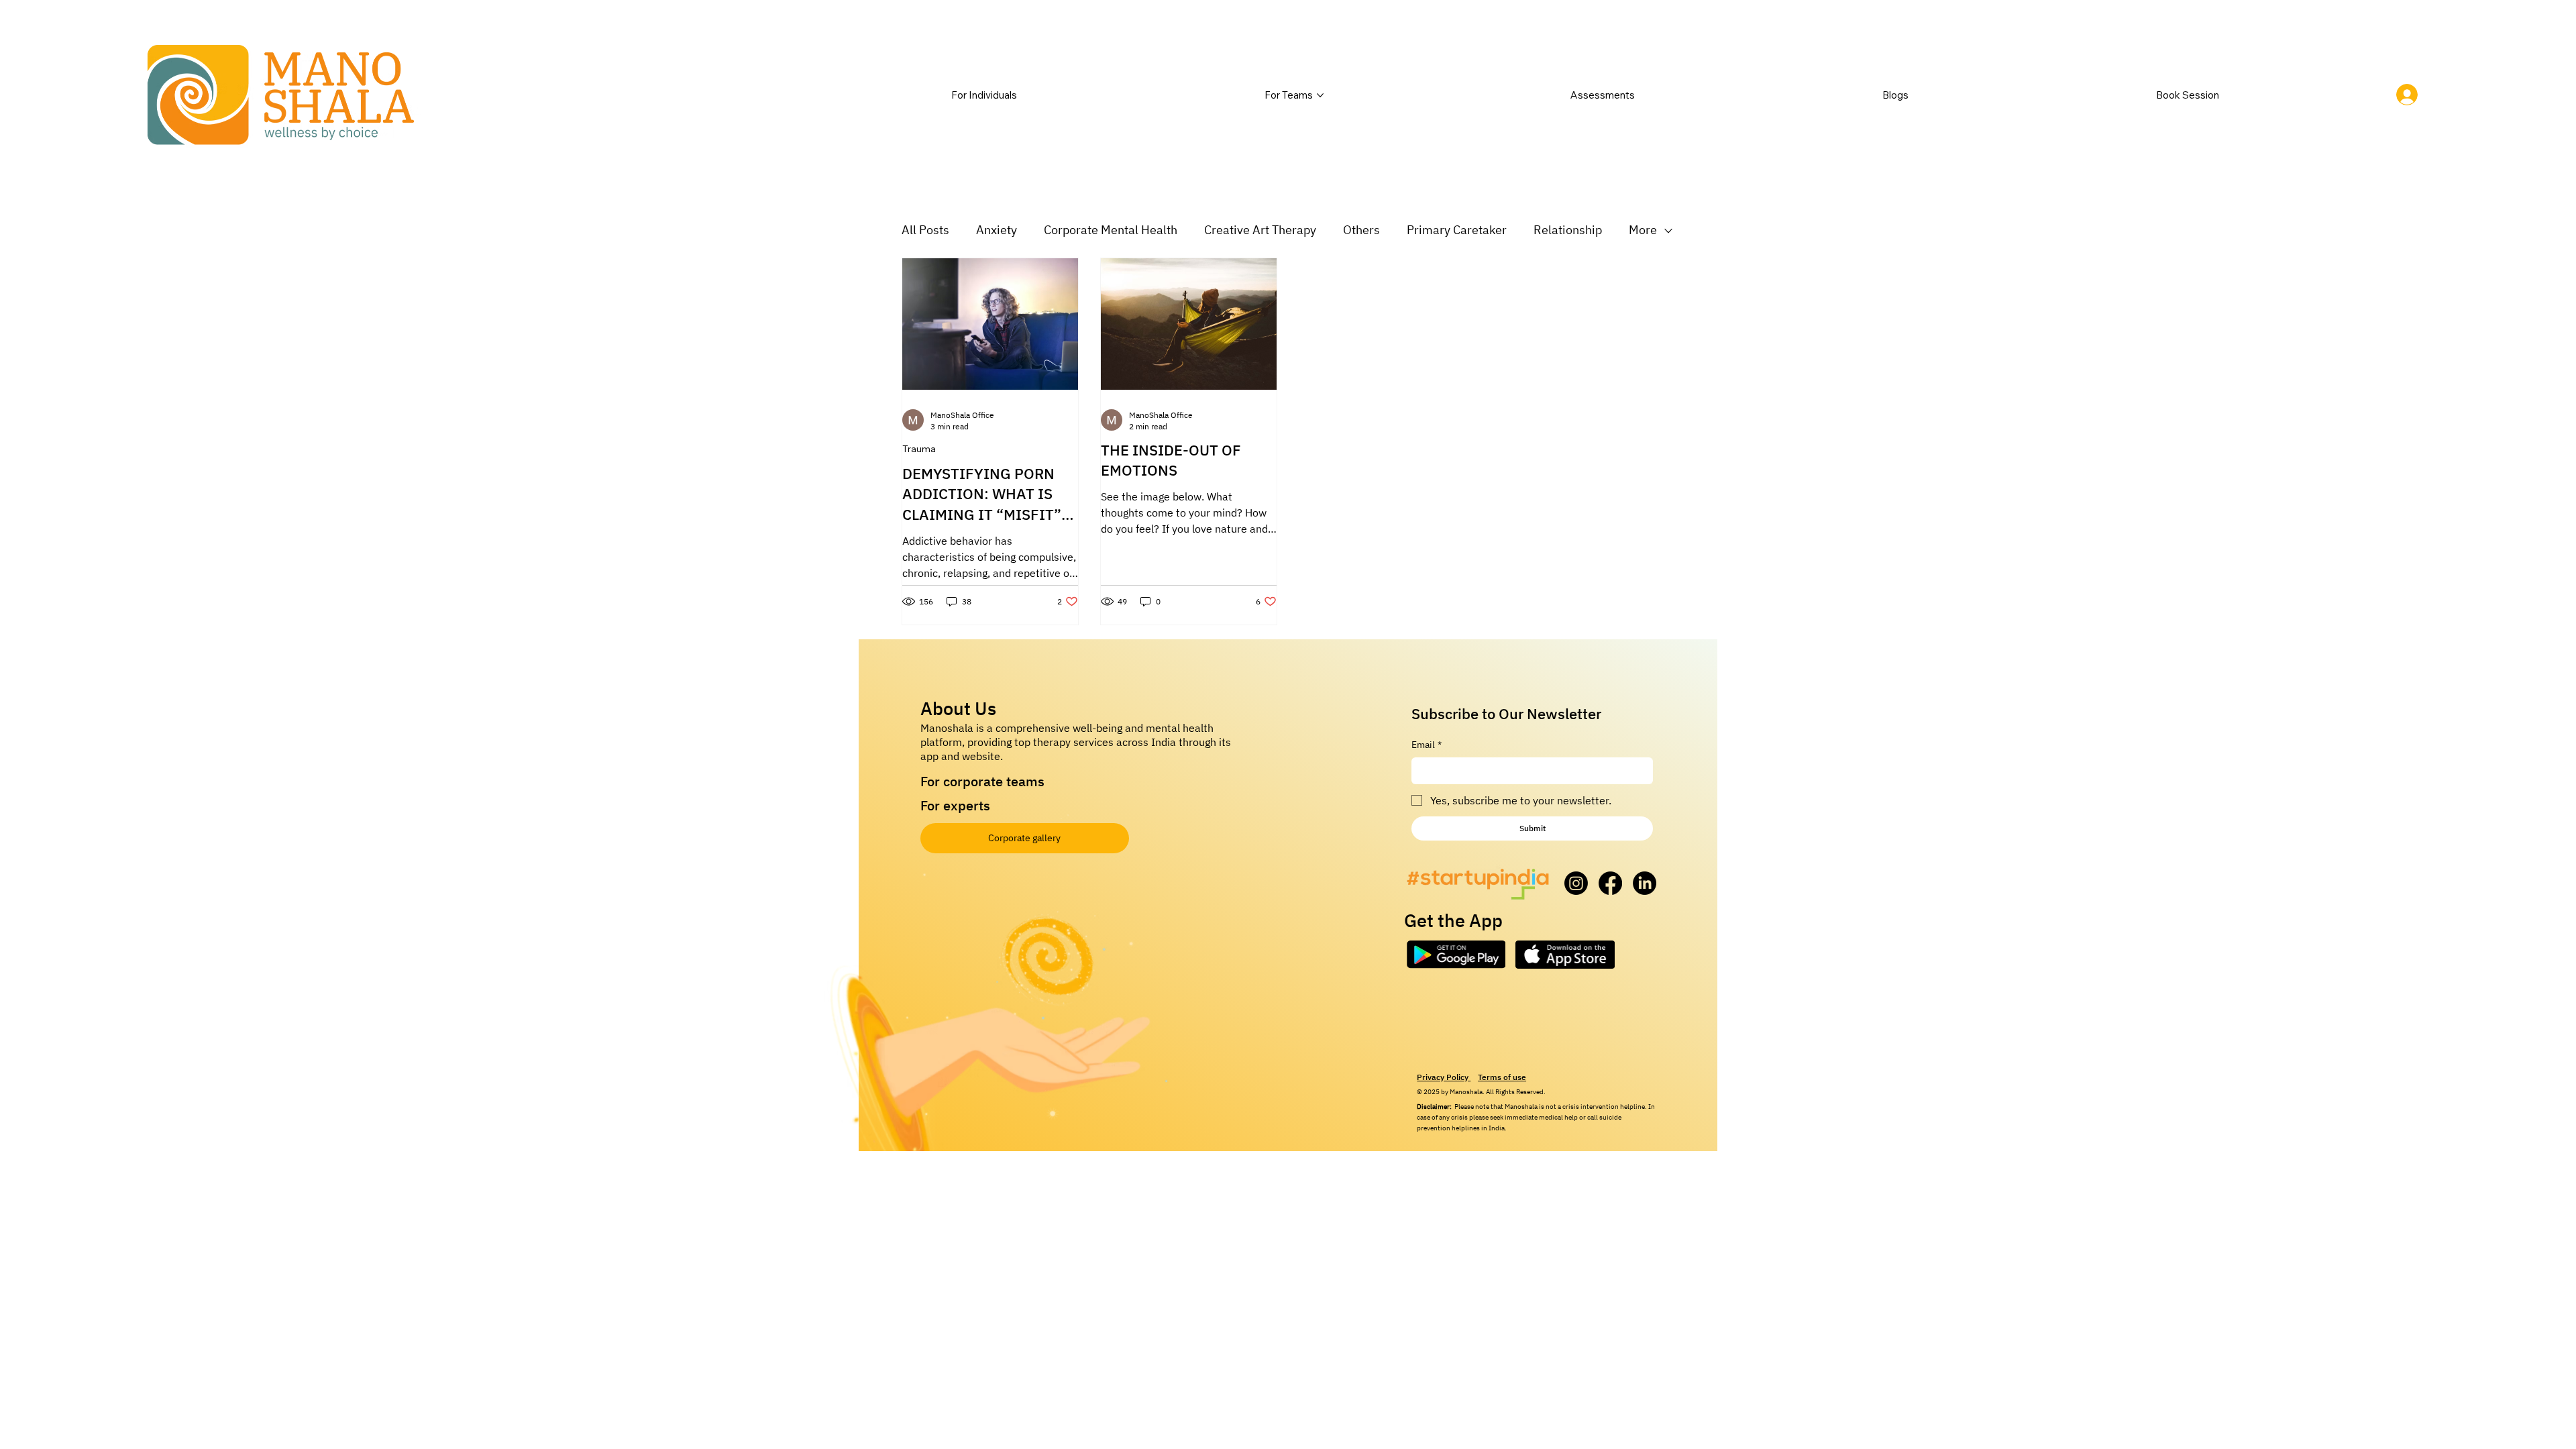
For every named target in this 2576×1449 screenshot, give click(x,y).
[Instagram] (1576, 883)
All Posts (925, 230)
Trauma (919, 449)
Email (1427, 745)
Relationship (1568, 230)
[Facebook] (1610, 883)
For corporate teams (982, 781)
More (1643, 230)
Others (1361, 230)
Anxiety (997, 230)
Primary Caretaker (1457, 230)
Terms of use (1502, 1077)
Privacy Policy (1444, 1077)
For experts (955, 805)
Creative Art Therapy (1260, 230)
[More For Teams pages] (1320, 95)
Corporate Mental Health (1111, 230)
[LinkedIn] (1645, 883)
